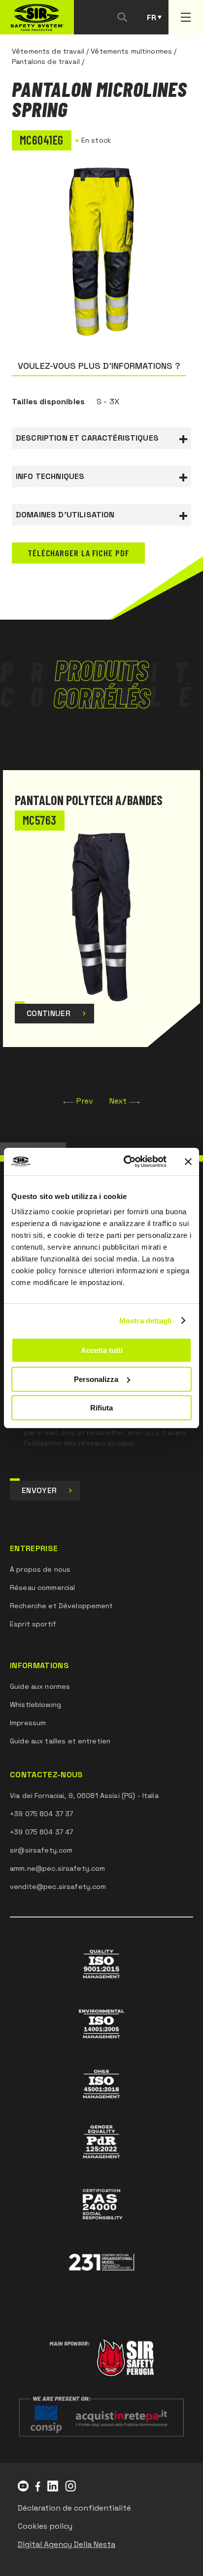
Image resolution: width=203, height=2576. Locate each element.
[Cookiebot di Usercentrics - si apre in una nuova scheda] (126, 1162)
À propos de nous (40, 1569)
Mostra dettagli (146, 1321)
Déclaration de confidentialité (74, 2508)
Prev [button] (85, 1101)
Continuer (49, 1013)
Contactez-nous (46, 1775)
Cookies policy (45, 2526)
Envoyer (39, 1490)
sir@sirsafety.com (41, 1850)
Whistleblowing (35, 1705)
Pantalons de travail (46, 61)
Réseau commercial (42, 1588)
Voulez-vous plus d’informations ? (99, 366)
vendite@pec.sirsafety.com (58, 1887)
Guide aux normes (40, 1686)
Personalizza (96, 1379)
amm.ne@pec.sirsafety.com (57, 1868)
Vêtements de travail (48, 51)
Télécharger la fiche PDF (78, 553)
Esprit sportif (33, 1624)
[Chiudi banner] (188, 1162)
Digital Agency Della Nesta (67, 2544)
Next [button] (118, 1101)
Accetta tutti (102, 1350)
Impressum (28, 1723)
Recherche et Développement (62, 1606)
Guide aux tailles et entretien (60, 1741)
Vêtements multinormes (131, 51)
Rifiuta (101, 1408)
